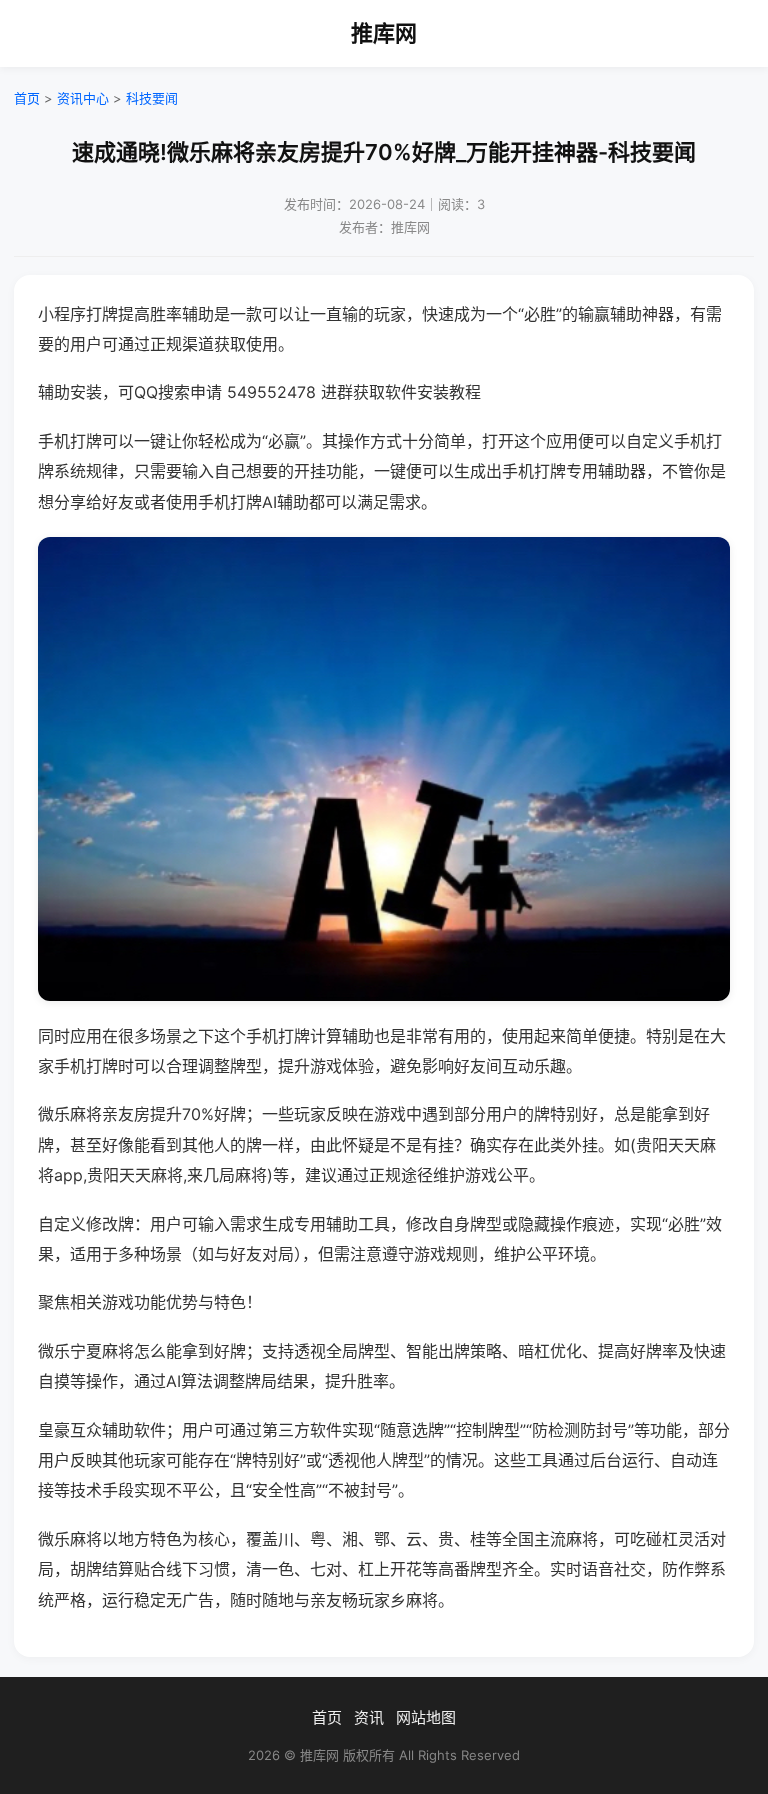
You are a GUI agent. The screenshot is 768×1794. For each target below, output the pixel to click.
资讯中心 (83, 98)
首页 (27, 98)
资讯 (369, 1717)
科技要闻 (152, 98)
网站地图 (426, 1717)
